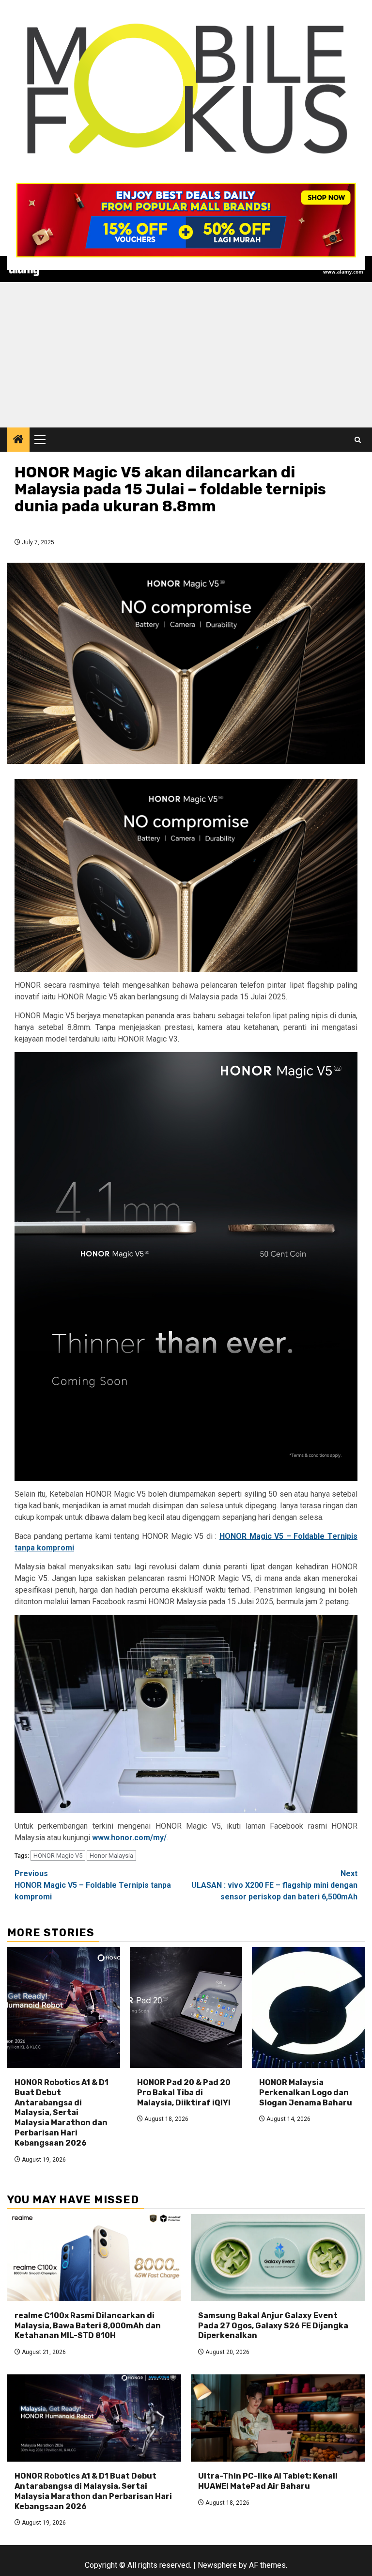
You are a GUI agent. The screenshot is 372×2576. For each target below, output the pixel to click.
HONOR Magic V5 (58, 1856)
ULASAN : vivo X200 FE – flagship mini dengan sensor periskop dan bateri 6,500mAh (274, 1885)
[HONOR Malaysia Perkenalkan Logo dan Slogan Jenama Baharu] (308, 2007)
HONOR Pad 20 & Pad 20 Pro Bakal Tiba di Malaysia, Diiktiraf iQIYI (184, 2093)
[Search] (358, 440)
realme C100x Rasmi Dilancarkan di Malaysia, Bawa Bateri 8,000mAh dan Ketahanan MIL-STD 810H (88, 2326)
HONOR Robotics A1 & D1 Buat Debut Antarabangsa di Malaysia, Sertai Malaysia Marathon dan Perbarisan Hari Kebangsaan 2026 (62, 2113)
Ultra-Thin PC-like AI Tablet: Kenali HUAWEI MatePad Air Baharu (268, 2481)
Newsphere (217, 2565)
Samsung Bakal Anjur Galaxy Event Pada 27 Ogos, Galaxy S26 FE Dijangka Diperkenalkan (273, 2326)
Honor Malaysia (111, 1856)
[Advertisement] (186, 355)
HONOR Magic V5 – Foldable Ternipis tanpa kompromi (93, 1885)
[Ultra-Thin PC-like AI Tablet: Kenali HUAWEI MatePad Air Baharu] (278, 2418)
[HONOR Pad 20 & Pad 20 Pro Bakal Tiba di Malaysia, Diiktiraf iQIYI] (186, 2007)
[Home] (18, 440)
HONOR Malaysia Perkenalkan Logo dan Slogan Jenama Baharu (306, 2093)
